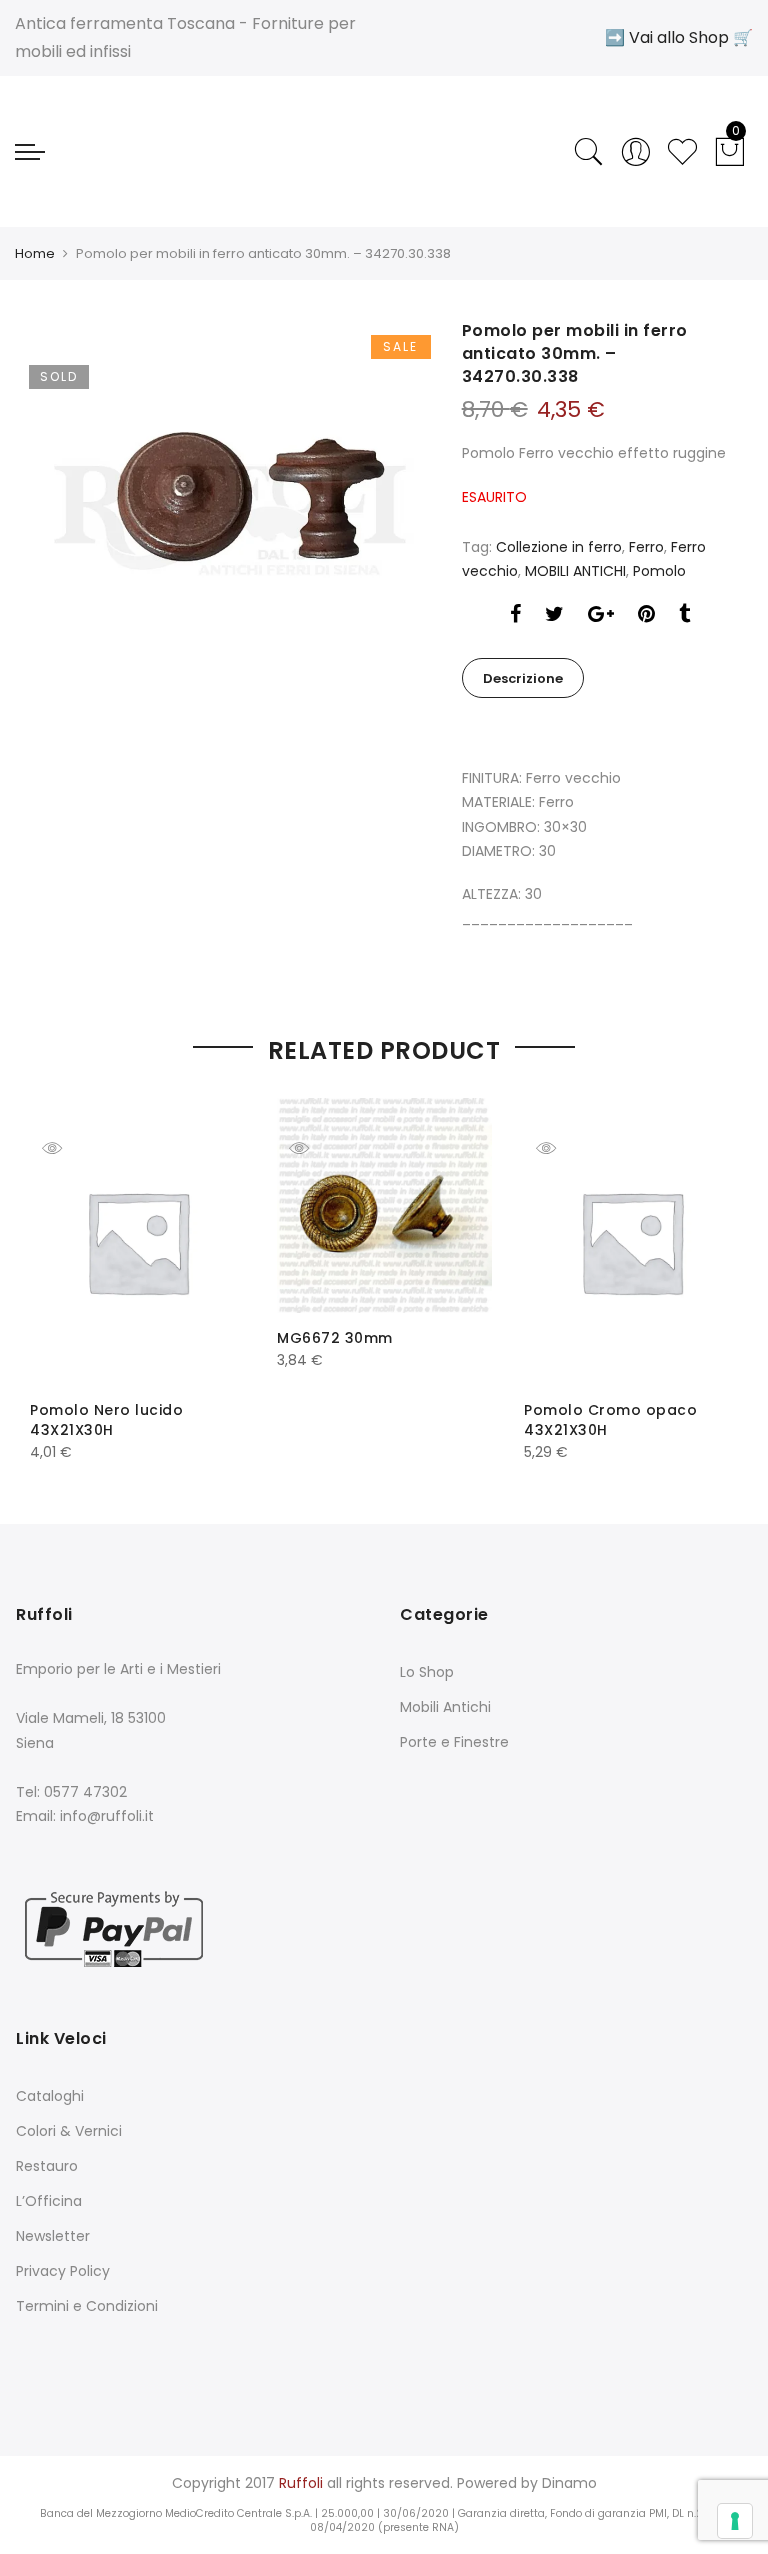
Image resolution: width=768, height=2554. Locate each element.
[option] (230, 520)
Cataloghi (50, 2096)
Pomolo (659, 571)
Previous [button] (63, 1266)
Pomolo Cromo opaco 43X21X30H (610, 1420)
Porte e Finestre (454, 1742)
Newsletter (53, 2236)
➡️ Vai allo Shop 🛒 (679, 37)
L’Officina (49, 2201)
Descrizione (523, 678)
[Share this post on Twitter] (554, 616)
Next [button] (705, 1266)
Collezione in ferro (559, 547)
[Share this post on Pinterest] (646, 616)
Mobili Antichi (445, 1707)
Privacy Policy (63, 2271)
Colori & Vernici (69, 2131)
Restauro (47, 2166)
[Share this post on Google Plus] (601, 616)
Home (35, 253)
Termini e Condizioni (87, 2306)
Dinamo (569, 2483)
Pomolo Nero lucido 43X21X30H (106, 1420)
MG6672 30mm (335, 1338)
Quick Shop (67, 1148)
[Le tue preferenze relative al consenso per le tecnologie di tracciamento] (735, 2521)
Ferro (646, 547)
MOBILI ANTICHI (575, 571)
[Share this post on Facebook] (515, 616)
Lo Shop (427, 1672)
